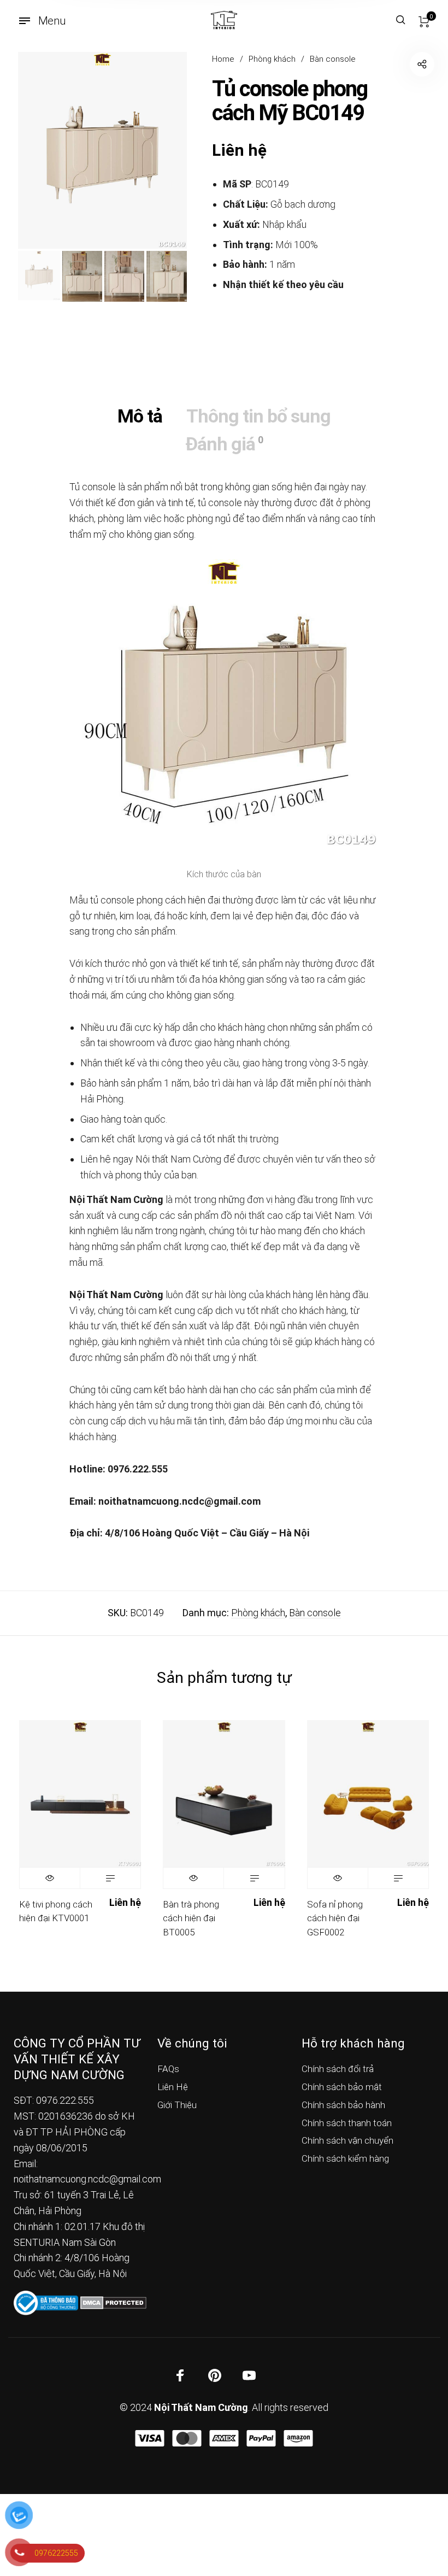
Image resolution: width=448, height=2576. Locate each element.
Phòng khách (272, 59)
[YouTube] (249, 2375)
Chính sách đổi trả (338, 2069)
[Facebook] (180, 2375)
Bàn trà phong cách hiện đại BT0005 (191, 1918)
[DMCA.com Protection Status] (113, 2302)
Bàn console (333, 59)
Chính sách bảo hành (343, 2105)
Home (223, 59)
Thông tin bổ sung (258, 416)
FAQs (168, 2069)
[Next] (161, 150)
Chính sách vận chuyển (347, 2140)
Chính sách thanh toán (347, 2123)
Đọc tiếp (110, 1878)
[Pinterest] (215, 2375)
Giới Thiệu (177, 2105)
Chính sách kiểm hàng (345, 2158)
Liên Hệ (173, 2087)
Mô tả (140, 416)
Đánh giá (224, 444)
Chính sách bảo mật (342, 2087)
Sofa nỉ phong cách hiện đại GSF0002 (335, 1918)
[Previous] (43, 150)
